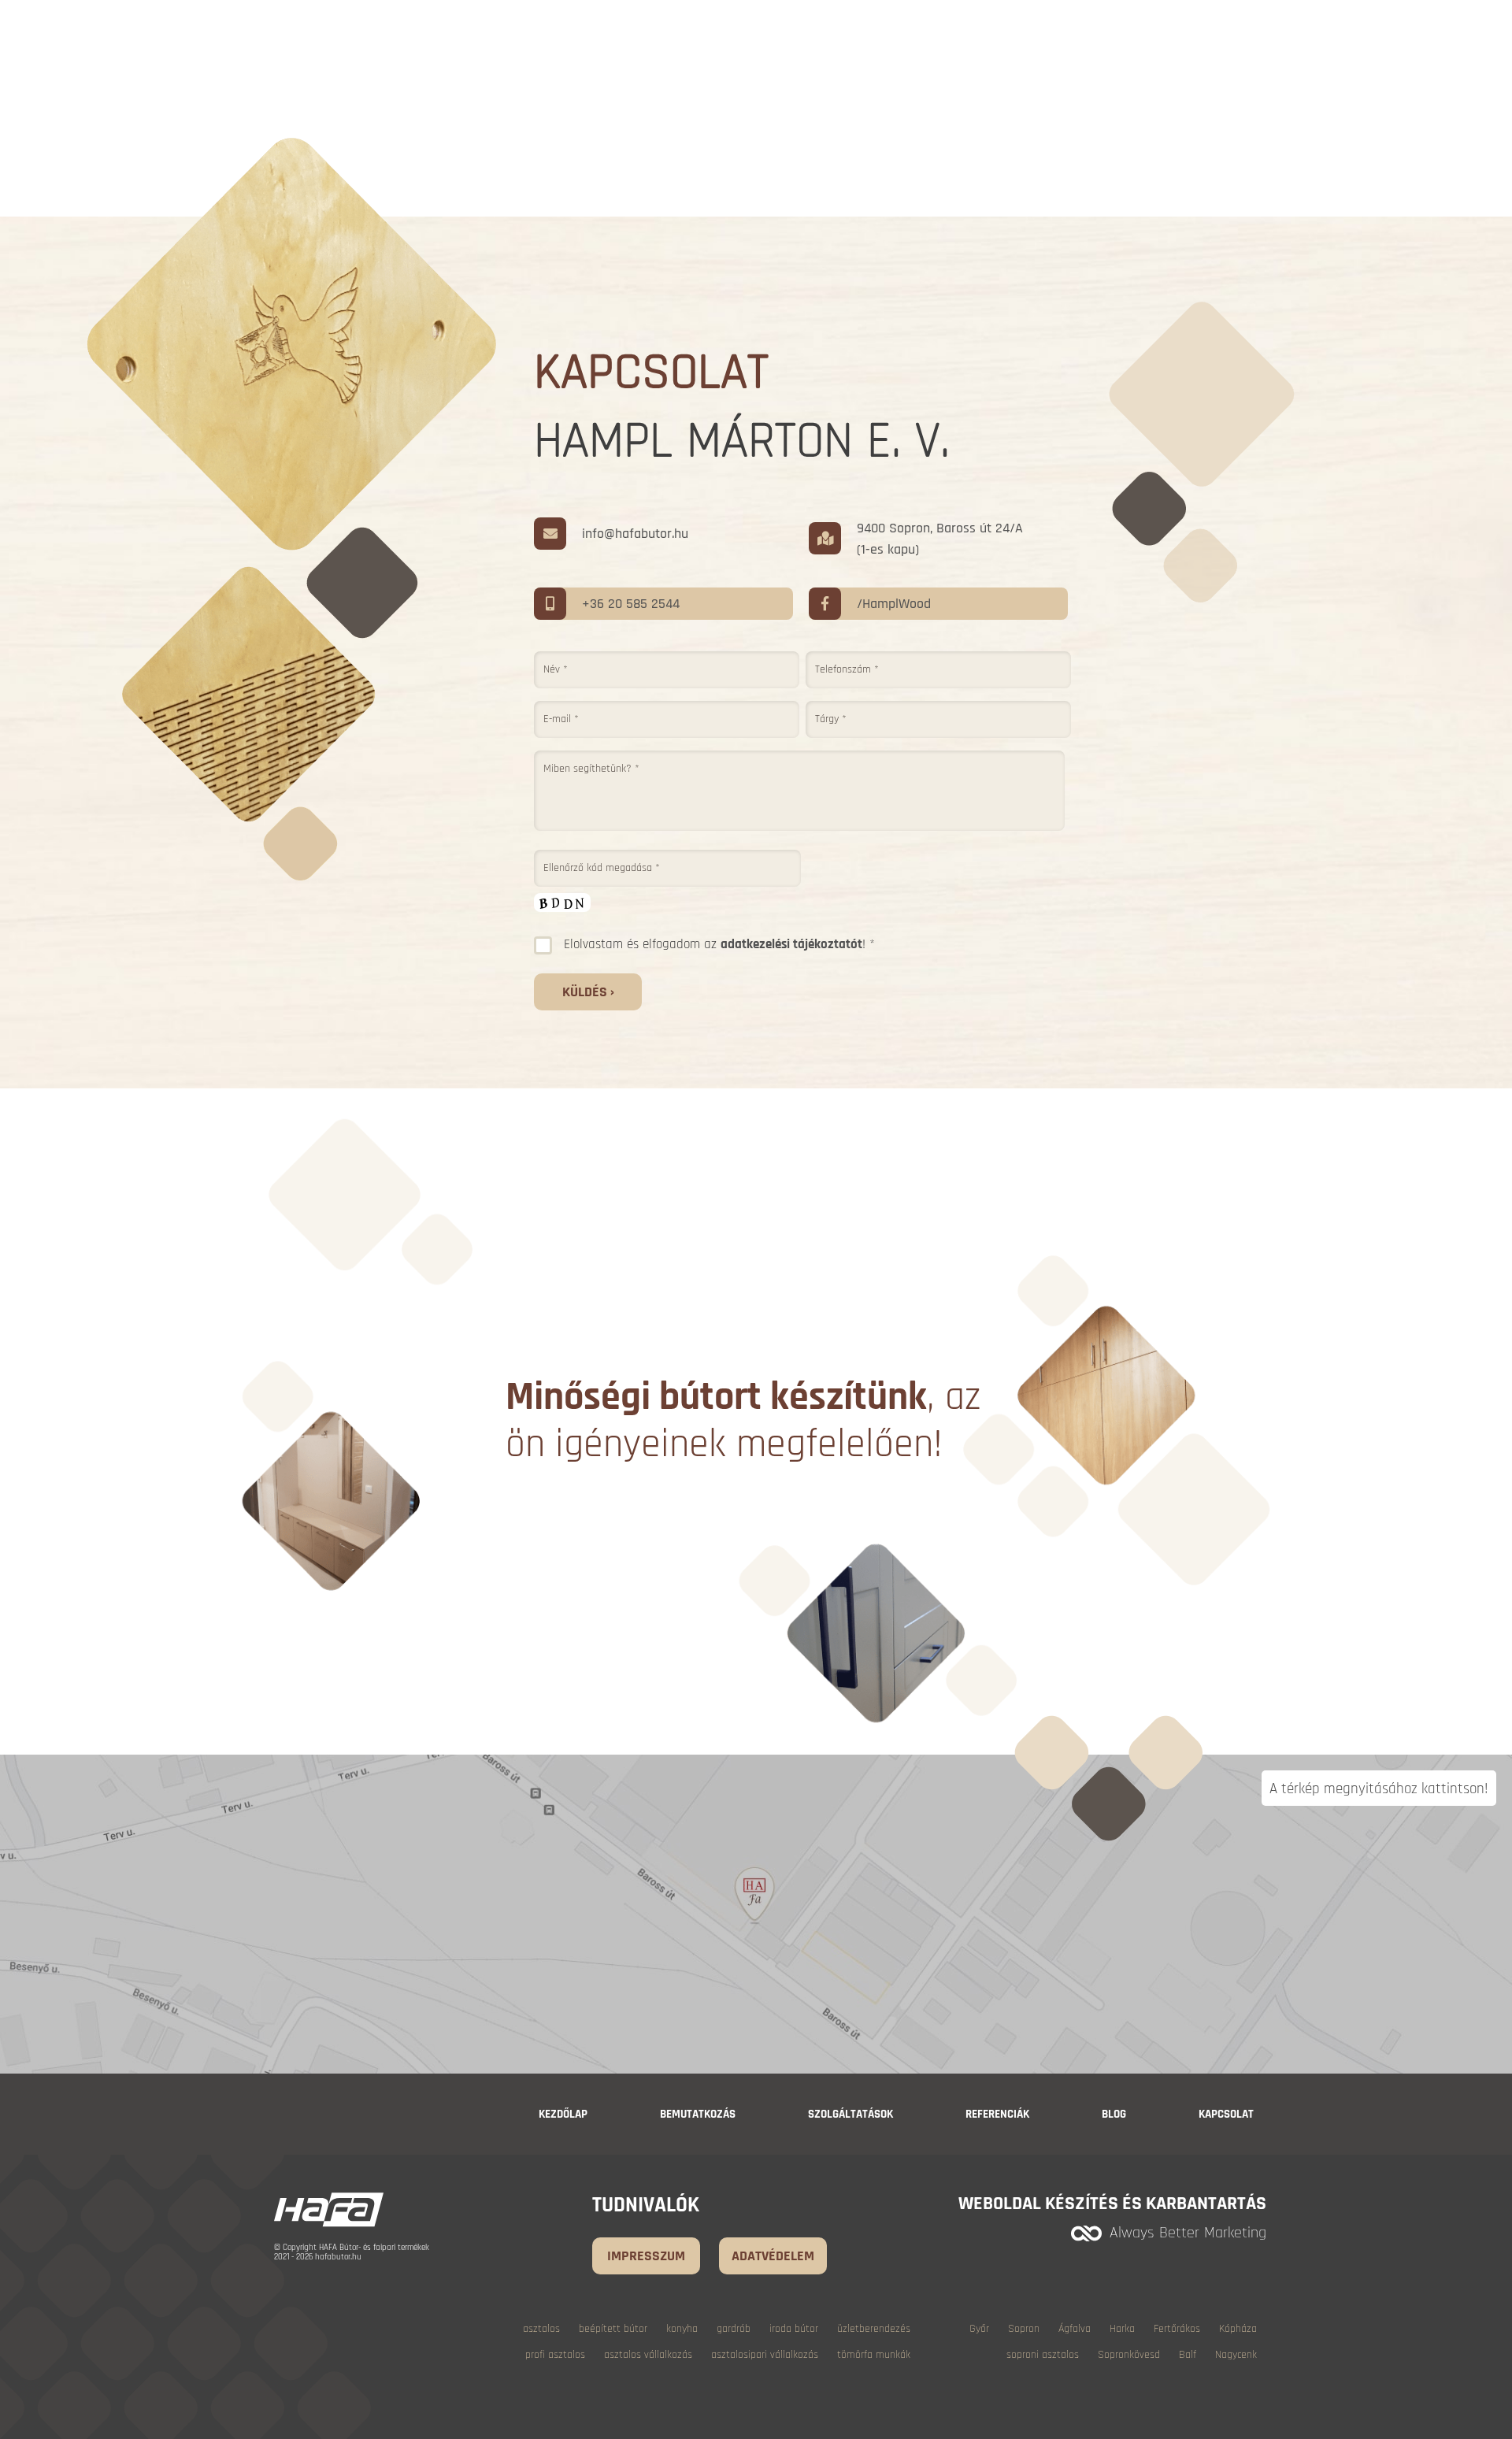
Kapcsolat (1226, 2114)
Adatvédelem (773, 2256)
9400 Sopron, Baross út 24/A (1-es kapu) (940, 539)
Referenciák (997, 2114)
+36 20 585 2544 (631, 604)
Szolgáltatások (850, 2114)
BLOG (1114, 2114)
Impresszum (646, 2256)
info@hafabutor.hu (635, 534)
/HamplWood (894, 604)
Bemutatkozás (698, 2114)
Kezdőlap (563, 2114)
